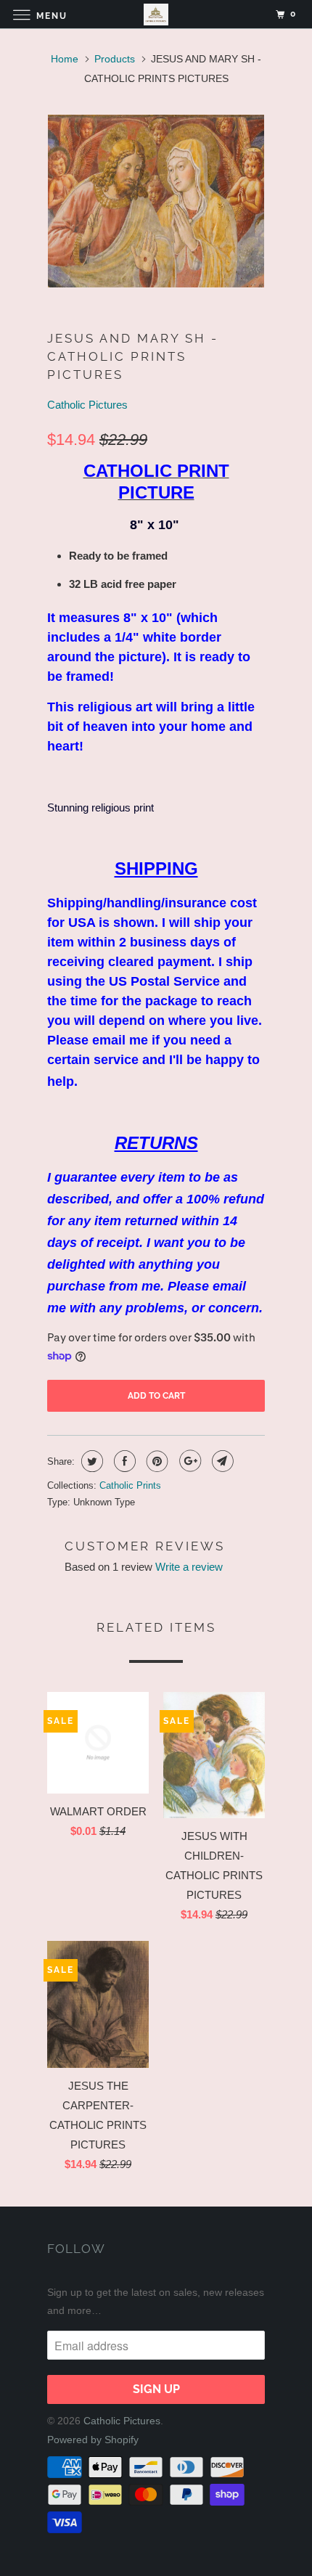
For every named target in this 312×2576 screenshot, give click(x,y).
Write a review (189, 1567)
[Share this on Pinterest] (156, 1461)
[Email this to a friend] (221, 1461)
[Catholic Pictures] (156, 14)
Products (115, 59)
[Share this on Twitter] (90, 1461)
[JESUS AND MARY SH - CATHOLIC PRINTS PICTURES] (156, 201)
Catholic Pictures (87, 405)
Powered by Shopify (93, 2440)
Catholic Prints (130, 1485)
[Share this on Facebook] (123, 1461)
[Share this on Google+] (188, 1461)
